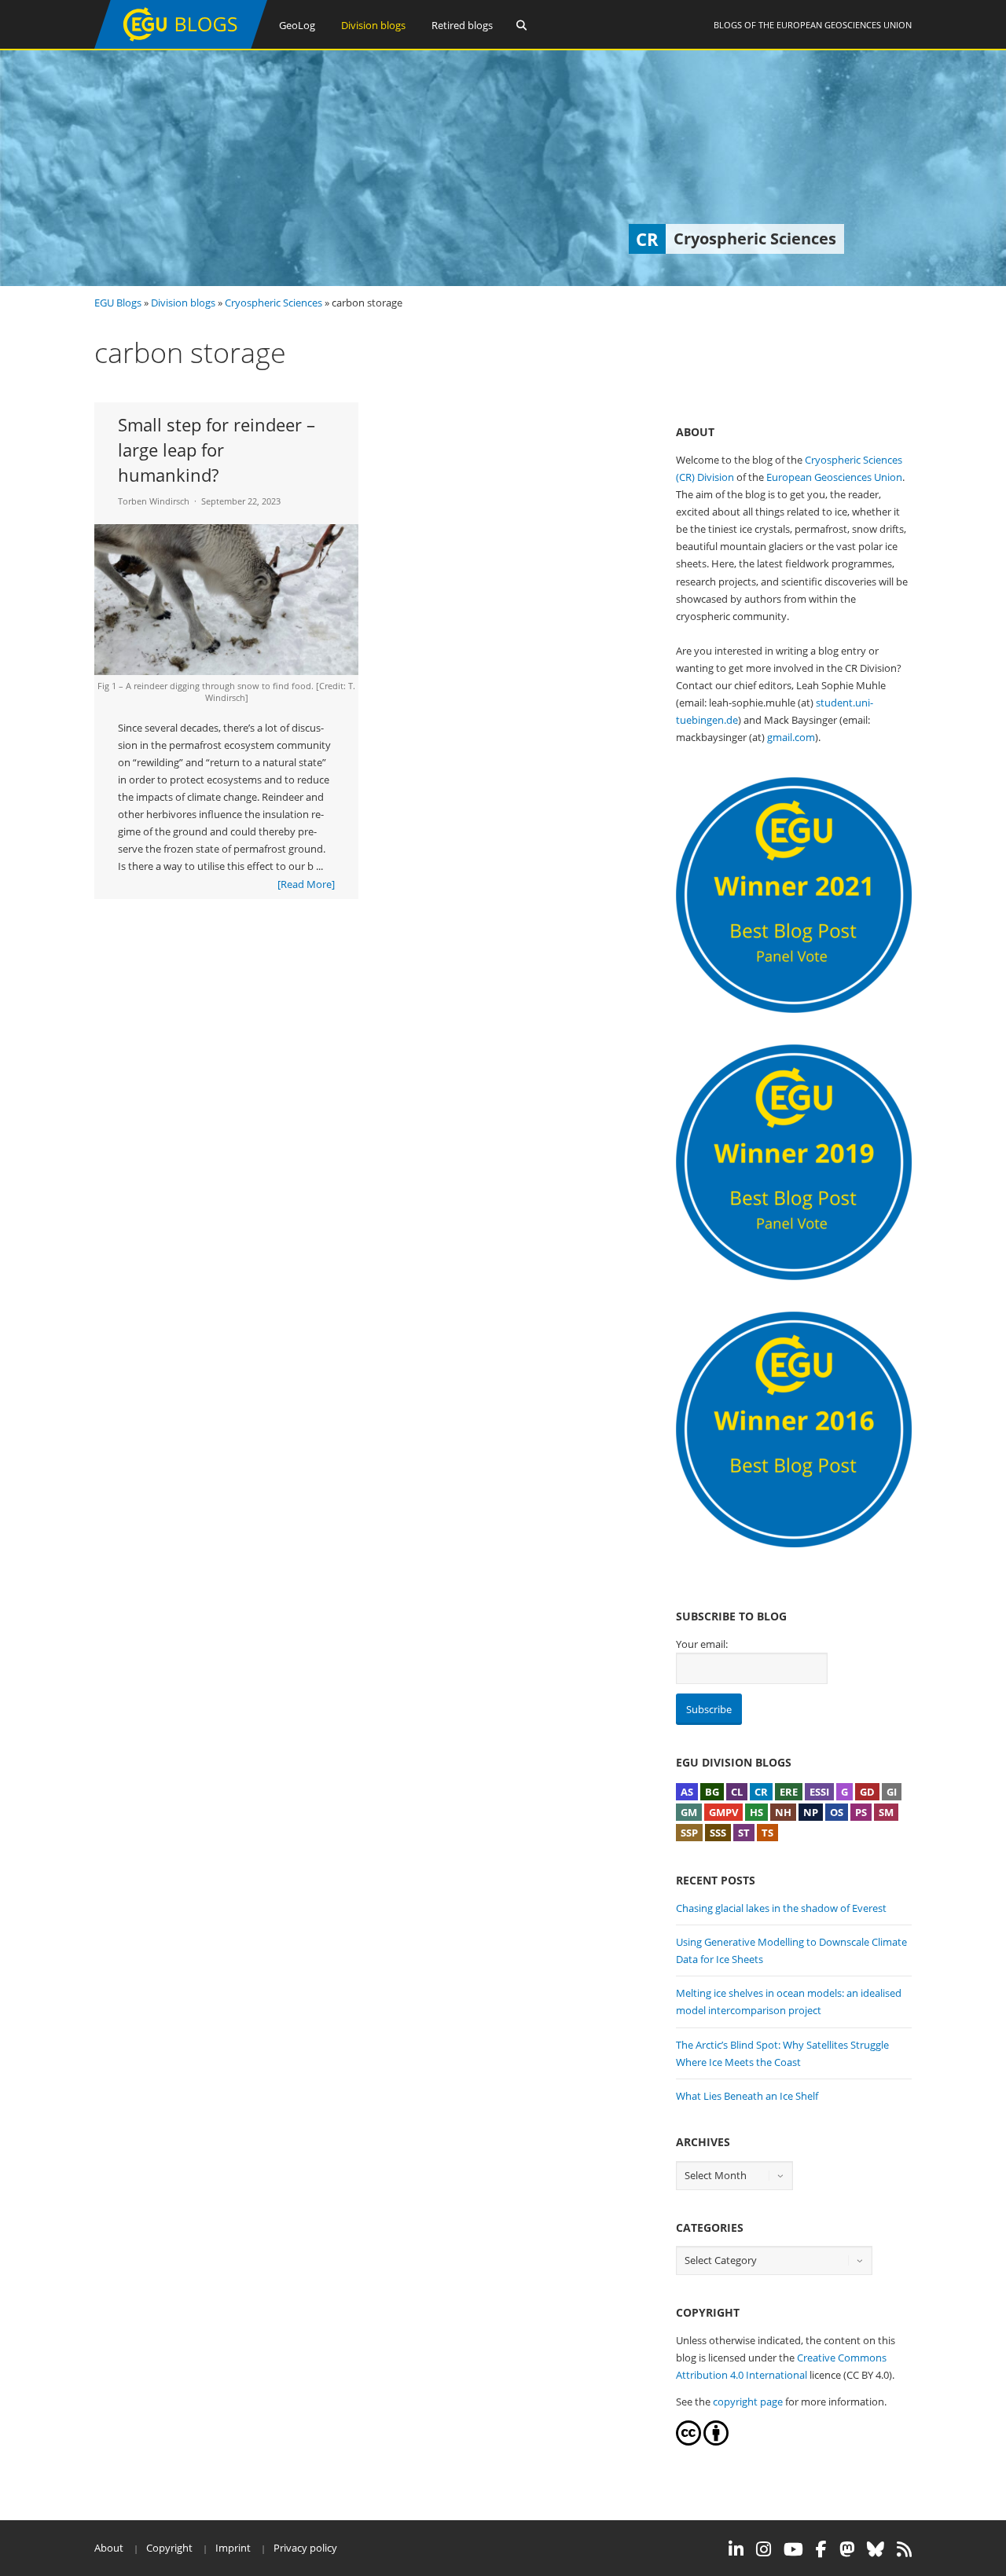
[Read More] (306, 884)
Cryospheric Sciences (274, 303)
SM (886, 1812)
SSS (718, 1833)
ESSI (819, 1792)
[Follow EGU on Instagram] (764, 2549)
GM (689, 1812)
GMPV (723, 1812)
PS (861, 1812)
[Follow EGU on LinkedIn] (736, 2549)
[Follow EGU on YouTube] (793, 2549)
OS (837, 1812)
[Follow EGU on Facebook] (821, 2549)
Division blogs (373, 25)
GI (892, 1792)
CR (761, 1792)
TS (767, 1833)
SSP (689, 1833)
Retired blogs (462, 25)
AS (687, 1792)
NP (811, 1812)
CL (737, 1792)
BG (712, 1792)
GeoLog (297, 25)
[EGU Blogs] (181, 45)
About (109, 2548)
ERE (789, 1792)
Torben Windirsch (154, 501)
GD (867, 1792)
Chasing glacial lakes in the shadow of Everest (781, 1908)
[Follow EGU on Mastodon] (847, 2549)
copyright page (748, 2402)
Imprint (233, 2548)
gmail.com (791, 737)
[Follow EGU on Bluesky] (876, 2549)
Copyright (169, 2548)
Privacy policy (305, 2548)
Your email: (702, 1644)
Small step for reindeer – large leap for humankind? (217, 450)
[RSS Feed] (904, 2549)
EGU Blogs (118, 303)
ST (744, 1833)
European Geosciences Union (844, 25)
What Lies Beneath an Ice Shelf (747, 2096)
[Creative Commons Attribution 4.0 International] (688, 2442)
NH (783, 1812)
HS (756, 1812)
